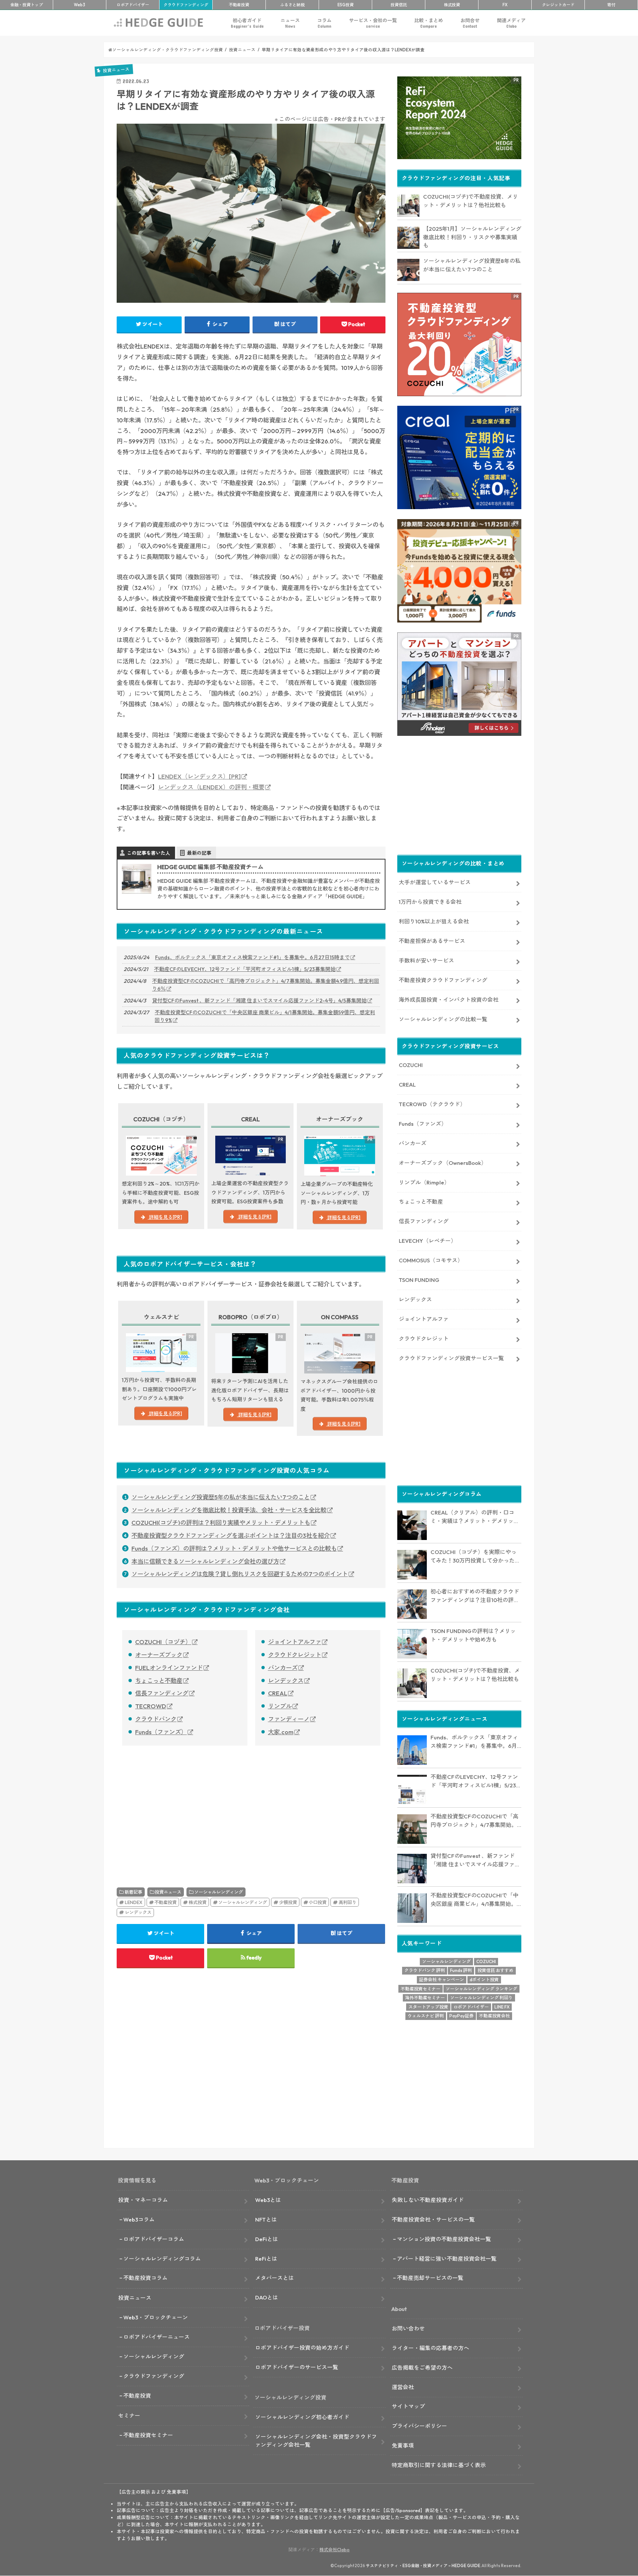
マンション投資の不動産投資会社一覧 (444, 2239)
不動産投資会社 (494, 2016)
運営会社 (403, 2387)
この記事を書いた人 (149, 853)
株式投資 (452, 5)
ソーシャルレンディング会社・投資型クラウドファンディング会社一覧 (316, 2441)
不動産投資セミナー (421, 1989)
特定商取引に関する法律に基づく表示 (439, 2465)
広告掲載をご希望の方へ (422, 2368)
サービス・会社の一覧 (373, 23)
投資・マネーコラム (143, 2200)
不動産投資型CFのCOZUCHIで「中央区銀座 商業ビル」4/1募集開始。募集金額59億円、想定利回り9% (265, 1016)
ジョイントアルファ (295, 1642)
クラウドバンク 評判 (425, 1970)
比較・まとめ (429, 23)
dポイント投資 (484, 1980)
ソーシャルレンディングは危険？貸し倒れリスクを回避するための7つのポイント (240, 1574)
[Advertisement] (182, 1808)
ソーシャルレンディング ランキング (481, 1989)
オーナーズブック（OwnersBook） (443, 1163)
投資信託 (399, 5)
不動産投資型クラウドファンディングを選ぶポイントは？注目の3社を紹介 (231, 1536)
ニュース (290, 23)
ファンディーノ (289, 1719)
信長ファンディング (162, 1693)
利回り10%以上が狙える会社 (434, 921)
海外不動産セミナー (425, 1998)
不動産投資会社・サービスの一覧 (433, 2220)
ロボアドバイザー (471, 2007)
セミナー (129, 2416)
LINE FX (502, 2007)
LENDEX (134, 1902)
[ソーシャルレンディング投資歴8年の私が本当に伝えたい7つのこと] (408, 270)
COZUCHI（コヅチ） (163, 1642)
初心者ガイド (247, 23)
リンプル (280, 1706)
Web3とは (268, 2200)
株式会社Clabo (335, 2550)
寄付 (611, 5)
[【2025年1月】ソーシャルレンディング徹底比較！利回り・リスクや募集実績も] (408, 238)
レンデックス (286, 1681)
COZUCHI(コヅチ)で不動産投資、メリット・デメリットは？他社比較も (471, 201)
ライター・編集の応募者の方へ (431, 2348)
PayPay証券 (462, 2016)
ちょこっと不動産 (159, 1681)
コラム (324, 23)
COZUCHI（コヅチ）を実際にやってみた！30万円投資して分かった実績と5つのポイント (475, 1557)
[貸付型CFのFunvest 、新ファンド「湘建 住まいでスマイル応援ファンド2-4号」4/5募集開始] (412, 1869)
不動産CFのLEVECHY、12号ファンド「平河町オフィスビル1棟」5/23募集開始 (245, 969)
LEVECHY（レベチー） (428, 1241)
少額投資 (288, 1902)
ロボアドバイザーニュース (157, 2337)
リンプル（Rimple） (424, 1182)
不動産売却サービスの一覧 (430, 2278)
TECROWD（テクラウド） (432, 1104)
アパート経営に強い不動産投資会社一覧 (447, 2259)
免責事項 (403, 2445)
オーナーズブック (159, 1655)
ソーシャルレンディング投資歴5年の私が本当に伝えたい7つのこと (221, 1497)
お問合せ (470, 23)
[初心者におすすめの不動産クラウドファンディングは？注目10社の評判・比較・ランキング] (412, 1604)
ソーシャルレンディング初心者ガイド (302, 2417)
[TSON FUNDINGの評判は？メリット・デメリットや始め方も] (412, 1644)
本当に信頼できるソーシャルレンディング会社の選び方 (205, 1561)
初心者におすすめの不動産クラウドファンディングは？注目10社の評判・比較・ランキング (475, 1596)
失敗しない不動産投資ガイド (428, 2200)
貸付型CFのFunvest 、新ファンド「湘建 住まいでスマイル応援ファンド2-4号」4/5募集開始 (259, 1001)
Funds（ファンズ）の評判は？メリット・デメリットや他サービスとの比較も (234, 1548)
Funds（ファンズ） (161, 1732)
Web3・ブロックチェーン (156, 2317)
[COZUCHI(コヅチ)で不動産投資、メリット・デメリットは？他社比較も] (408, 206)
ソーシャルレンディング (219, 1892)
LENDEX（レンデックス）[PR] (199, 776)
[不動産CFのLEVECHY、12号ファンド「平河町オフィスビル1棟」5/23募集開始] (412, 1790)
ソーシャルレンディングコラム (162, 2259)
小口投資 (318, 1902)
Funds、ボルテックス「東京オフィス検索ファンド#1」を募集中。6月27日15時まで (252, 957)
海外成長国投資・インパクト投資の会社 (449, 1000)
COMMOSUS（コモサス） (431, 1260)
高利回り (347, 1902)
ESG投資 (346, 5)
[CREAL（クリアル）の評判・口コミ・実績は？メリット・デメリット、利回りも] (412, 1525)
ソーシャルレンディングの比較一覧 (443, 1019)
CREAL (278, 1693)
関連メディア (511, 23)
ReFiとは (266, 2259)
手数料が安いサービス (426, 961)
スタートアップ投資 (428, 2007)
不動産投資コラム (145, 2278)
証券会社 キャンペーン (442, 1980)
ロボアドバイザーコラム (154, 2239)
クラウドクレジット (295, 1655)
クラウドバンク (156, 1719)
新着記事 (133, 1892)
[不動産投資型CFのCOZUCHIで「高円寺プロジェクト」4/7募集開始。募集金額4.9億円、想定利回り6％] (412, 1829)
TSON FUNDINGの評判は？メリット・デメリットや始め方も (473, 1635)
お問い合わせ (408, 2328)
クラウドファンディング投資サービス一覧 (451, 1358)
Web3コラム (139, 2220)
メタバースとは (275, 2278)
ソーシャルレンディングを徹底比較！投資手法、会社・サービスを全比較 (229, 1510)
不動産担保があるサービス (432, 941)
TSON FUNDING (419, 1280)
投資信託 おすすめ (495, 1970)
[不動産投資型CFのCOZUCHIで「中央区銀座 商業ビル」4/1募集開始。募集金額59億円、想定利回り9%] (412, 1908)
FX (505, 5)
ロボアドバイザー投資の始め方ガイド (302, 2348)
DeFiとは (267, 2239)
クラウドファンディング (154, 2376)
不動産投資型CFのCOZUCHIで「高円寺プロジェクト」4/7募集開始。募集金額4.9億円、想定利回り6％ (266, 985)
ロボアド (133, 5)
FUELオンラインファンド (169, 1668)
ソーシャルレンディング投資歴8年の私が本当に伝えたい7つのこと (472, 265)
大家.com (281, 1732)
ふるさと (292, 5)
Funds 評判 (461, 1970)
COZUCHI (411, 1065)
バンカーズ (283, 1668)
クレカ (558, 5)
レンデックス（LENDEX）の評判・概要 (211, 787)
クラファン (186, 5)
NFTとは (266, 2220)
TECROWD (151, 1706)
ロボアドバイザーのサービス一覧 (297, 2367)
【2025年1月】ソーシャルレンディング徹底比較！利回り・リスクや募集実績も (472, 237)
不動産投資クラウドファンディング (443, 980)
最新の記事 (199, 853)
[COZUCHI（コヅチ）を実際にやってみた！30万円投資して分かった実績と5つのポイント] (412, 1565)
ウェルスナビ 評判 (426, 2016)
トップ (27, 5)
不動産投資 (239, 5)
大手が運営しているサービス (435, 882)
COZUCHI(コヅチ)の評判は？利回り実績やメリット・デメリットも (221, 1523)
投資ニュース (168, 1892)
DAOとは (267, 2297)
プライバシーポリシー (419, 2426)
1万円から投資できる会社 (430, 902)
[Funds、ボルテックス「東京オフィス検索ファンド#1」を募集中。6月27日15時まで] (412, 1750)
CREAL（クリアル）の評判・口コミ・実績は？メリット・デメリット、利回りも (472, 1517)
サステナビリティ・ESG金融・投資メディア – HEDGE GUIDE (423, 2566)
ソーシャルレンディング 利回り (481, 1998)
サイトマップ (408, 2406)
